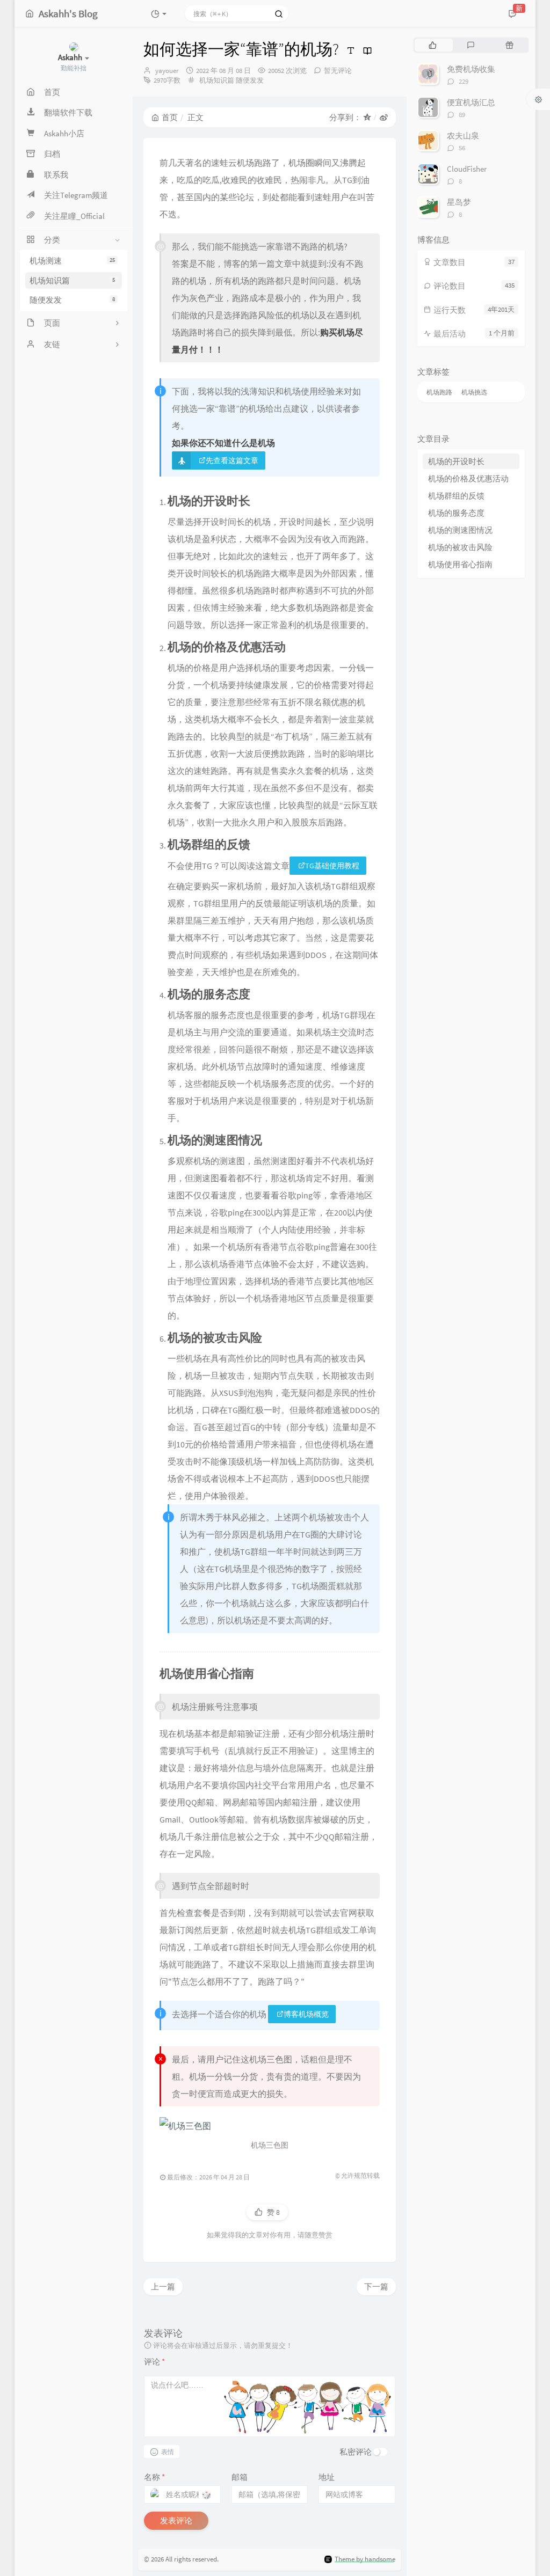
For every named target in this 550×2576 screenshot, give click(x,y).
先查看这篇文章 (232, 460)
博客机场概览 (306, 2014)
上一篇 (163, 2286)
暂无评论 (338, 71)
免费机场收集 (471, 69)
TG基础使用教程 (332, 866)
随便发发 (72, 300)
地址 (327, 2477)
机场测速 (72, 261)
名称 (154, 2477)
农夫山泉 (463, 136)
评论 (154, 2362)
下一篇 (376, 2286)
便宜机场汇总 (471, 102)
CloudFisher (467, 169)
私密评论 (356, 2452)
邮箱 (240, 2477)
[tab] (433, 45)
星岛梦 (459, 202)
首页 (170, 117)
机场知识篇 (72, 280)
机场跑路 (439, 392)
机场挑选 (474, 392)
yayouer (167, 71)
